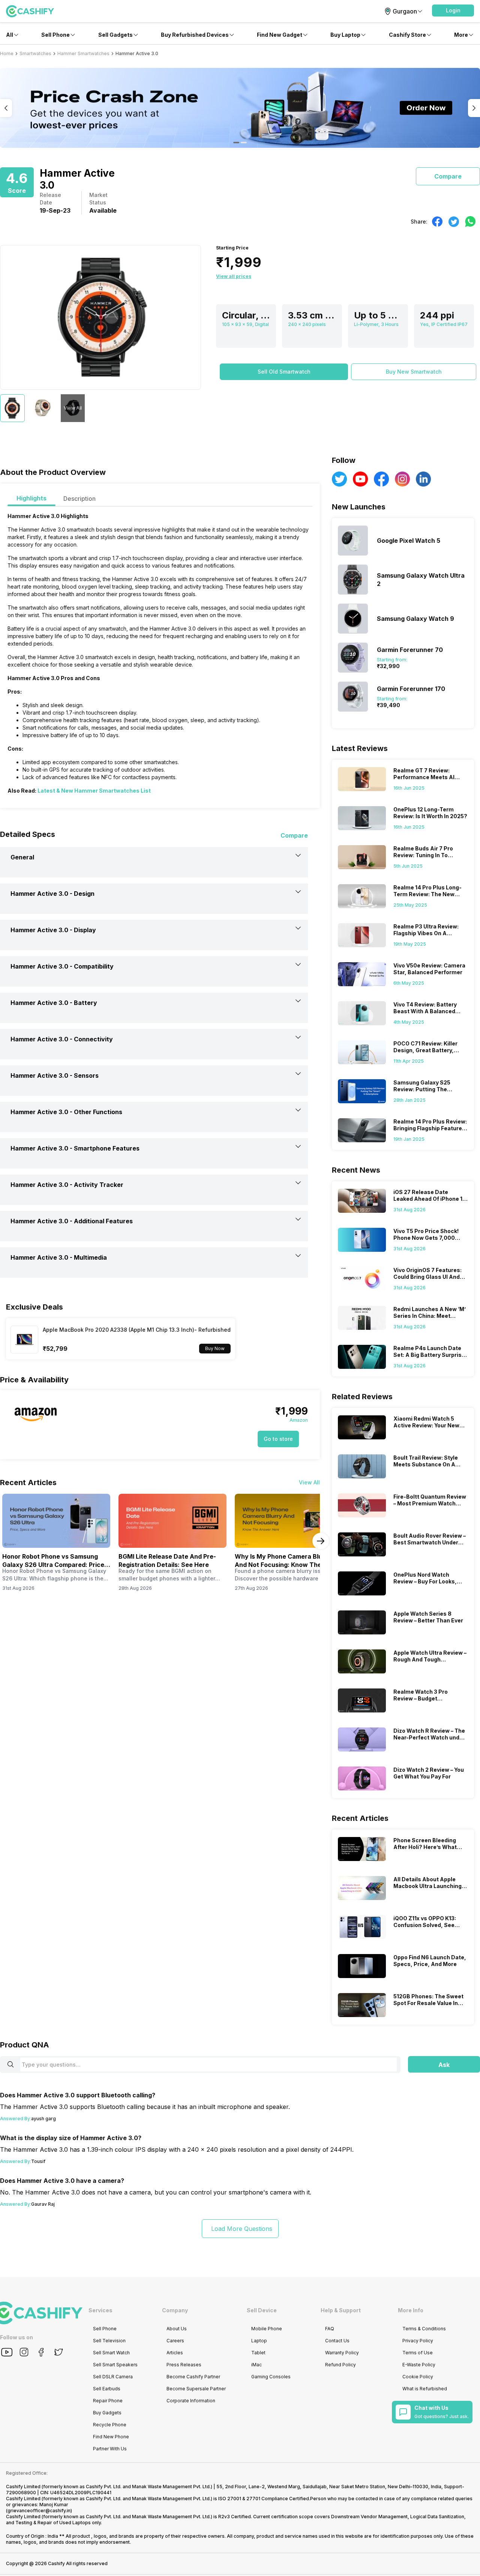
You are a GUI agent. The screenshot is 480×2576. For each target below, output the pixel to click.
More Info (411, 2310)
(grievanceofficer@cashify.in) (39, 2511)
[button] (453, 11)
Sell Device (262, 2310)
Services (100, 2310)
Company (175, 2310)
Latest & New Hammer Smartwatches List (94, 791)
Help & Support (341, 2310)
